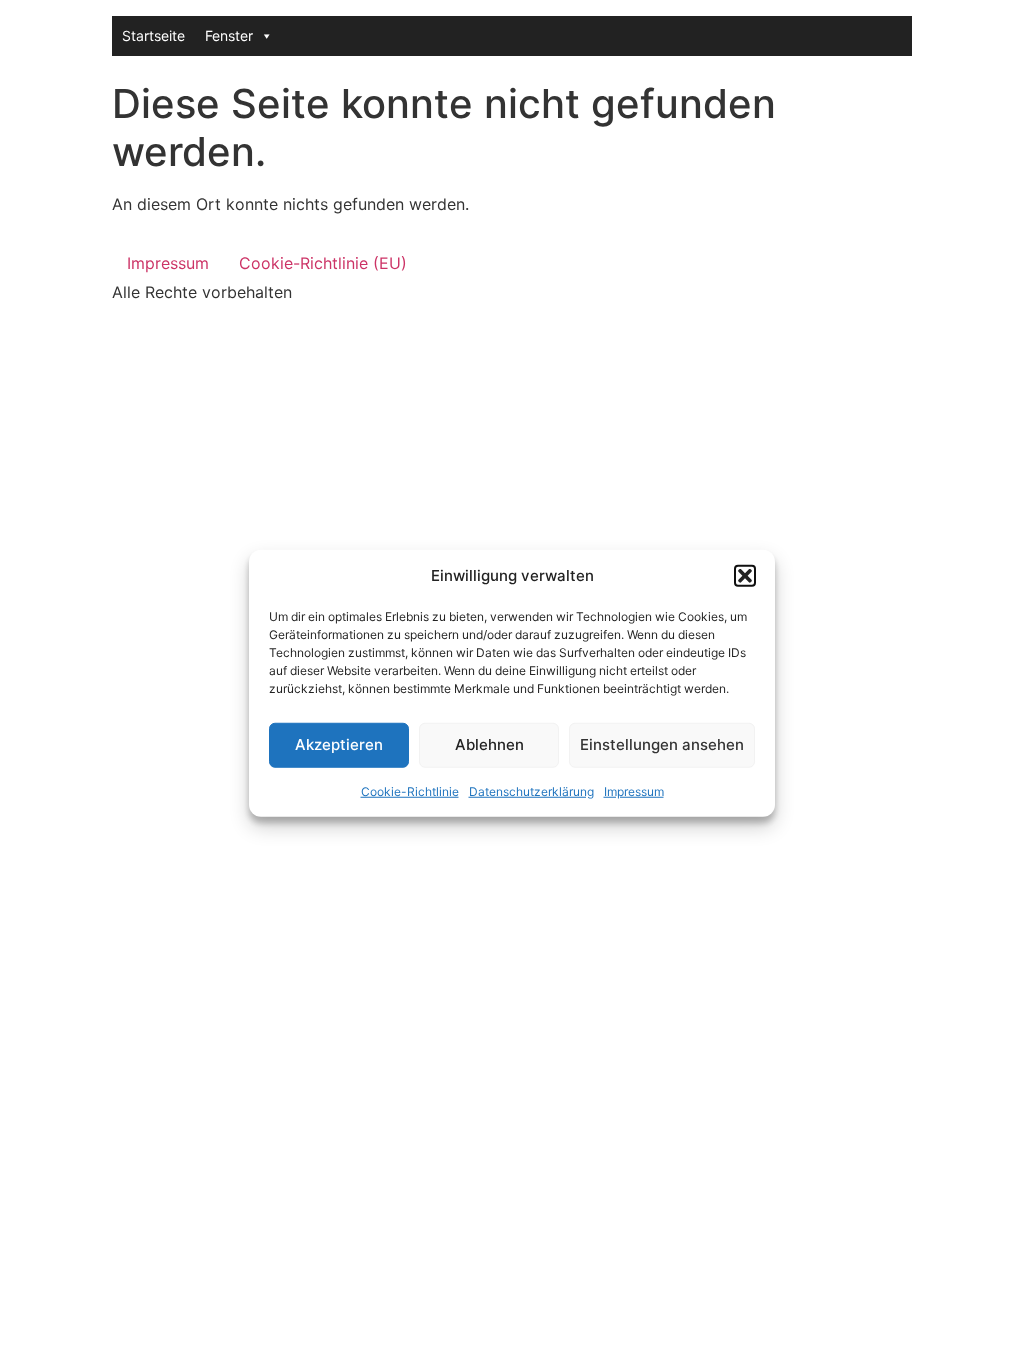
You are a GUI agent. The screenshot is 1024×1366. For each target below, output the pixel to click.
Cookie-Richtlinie (410, 790)
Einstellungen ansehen (662, 744)
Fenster (229, 35)
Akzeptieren (339, 744)
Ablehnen (489, 744)
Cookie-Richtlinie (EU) (323, 263)
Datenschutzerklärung (531, 790)
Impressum (634, 790)
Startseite (153, 35)
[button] (745, 576)
